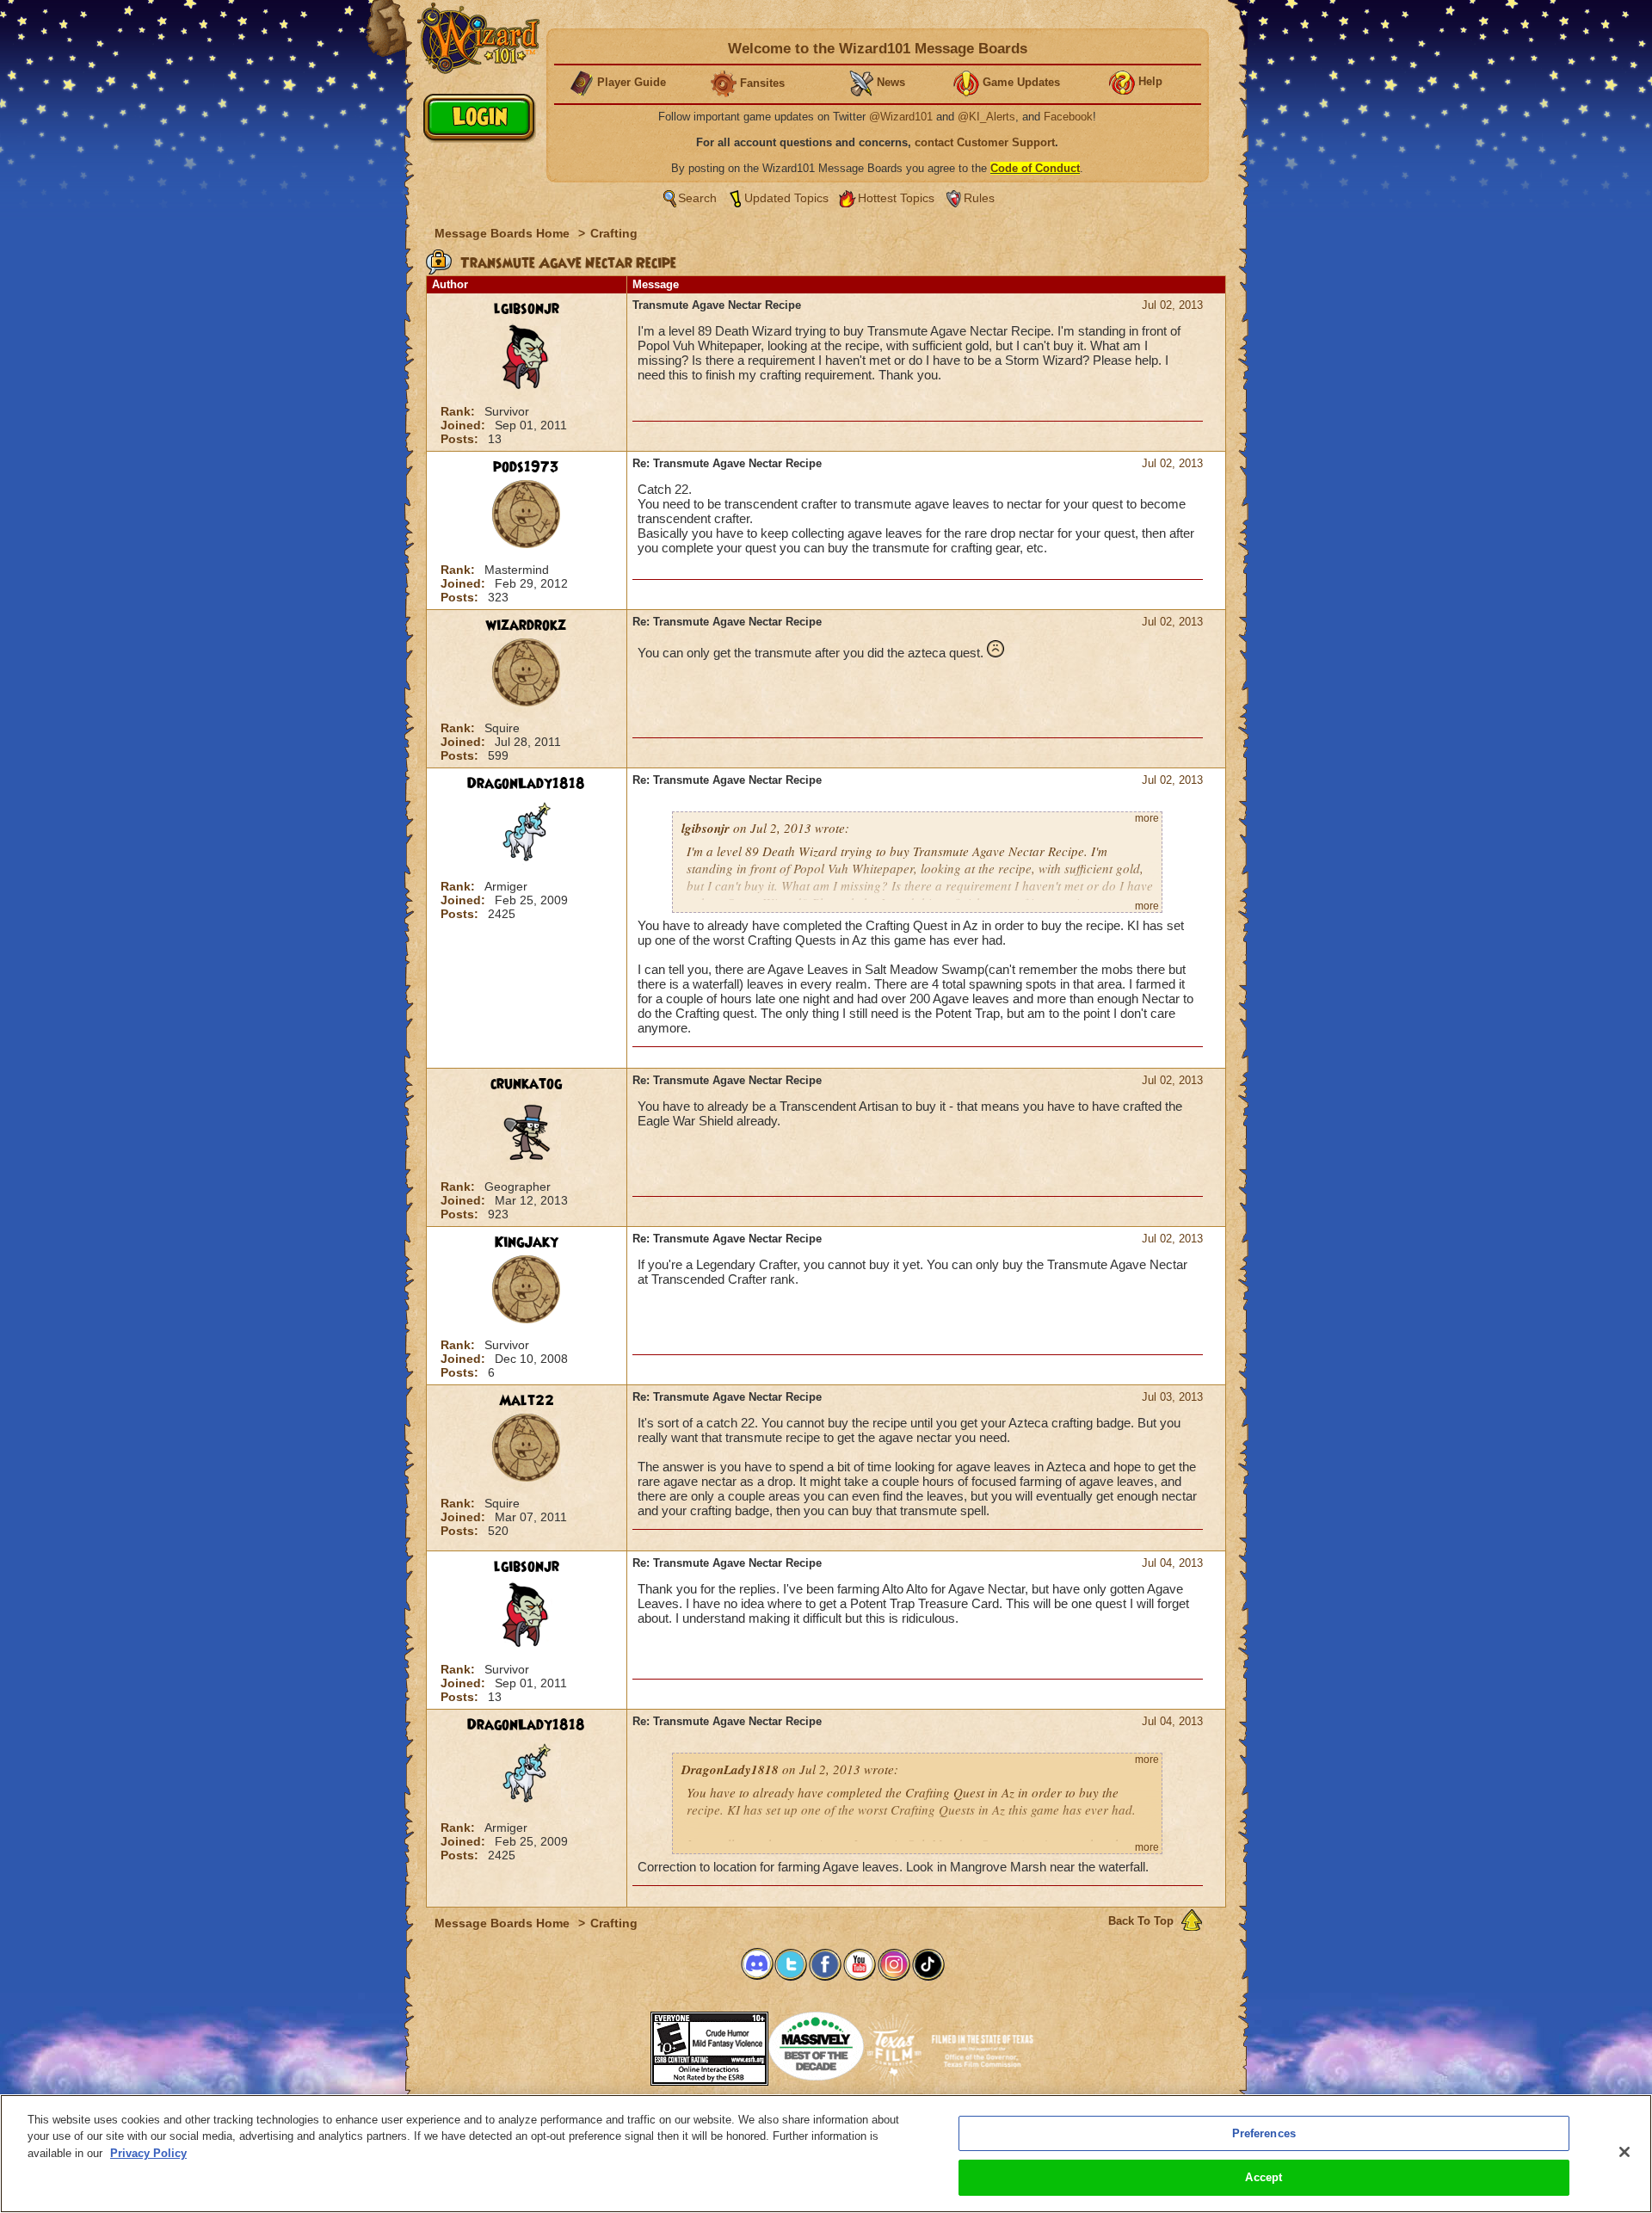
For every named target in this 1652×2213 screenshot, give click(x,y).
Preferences (1264, 2133)
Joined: (465, 425)
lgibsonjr (527, 309)
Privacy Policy (148, 2153)
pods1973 (526, 467)
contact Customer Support (985, 142)
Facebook (1068, 117)
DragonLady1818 (526, 784)
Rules (979, 198)
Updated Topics (786, 198)
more (1147, 818)
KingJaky (527, 1242)
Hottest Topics (896, 198)
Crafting (614, 233)
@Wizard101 (901, 117)
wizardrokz (526, 626)
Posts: (461, 439)
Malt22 (527, 1401)
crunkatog (526, 1084)
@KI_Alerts (986, 117)
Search (697, 198)
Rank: (459, 411)
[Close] (1624, 2152)
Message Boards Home (504, 233)
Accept (1264, 2177)
